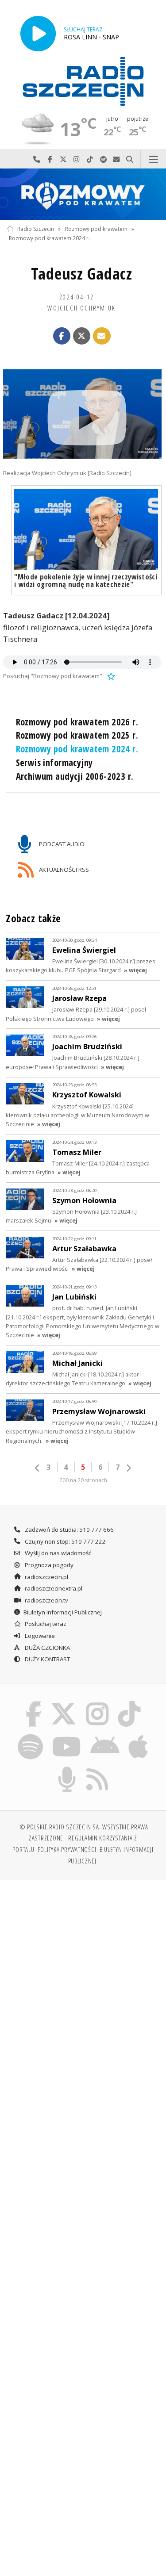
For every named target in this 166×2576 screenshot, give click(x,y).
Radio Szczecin (36, 229)
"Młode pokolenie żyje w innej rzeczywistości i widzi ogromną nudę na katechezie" (86, 580)
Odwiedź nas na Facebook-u (50, 159)
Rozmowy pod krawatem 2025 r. (77, 735)
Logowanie (39, 1636)
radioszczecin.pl (46, 1577)
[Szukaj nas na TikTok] (129, 1703)
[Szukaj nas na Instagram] (98, 1703)
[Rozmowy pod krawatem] (83, 194)
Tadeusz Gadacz (82, 274)
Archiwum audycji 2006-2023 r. (75, 776)
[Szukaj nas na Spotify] (30, 1736)
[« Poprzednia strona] (38, 1468)
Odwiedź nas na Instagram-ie (77, 159)
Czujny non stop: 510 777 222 (65, 1541)
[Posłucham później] (110, 676)
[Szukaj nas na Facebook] (33, 1703)
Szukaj (130, 159)
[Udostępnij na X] (82, 336)
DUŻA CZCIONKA (47, 1648)
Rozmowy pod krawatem (96, 229)
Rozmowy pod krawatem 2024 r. (49, 238)
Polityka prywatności (67, 1849)
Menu (153, 159)
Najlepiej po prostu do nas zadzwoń (37, 159)
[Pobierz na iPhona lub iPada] (139, 1736)
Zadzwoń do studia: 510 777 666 (69, 1529)
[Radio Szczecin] (83, 81)
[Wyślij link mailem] (102, 336)
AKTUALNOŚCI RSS (63, 869)
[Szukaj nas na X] (64, 1703)
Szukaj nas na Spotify (103, 159)
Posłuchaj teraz (45, 1624)
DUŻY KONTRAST (47, 1659)
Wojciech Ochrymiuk (81, 308)
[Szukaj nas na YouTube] (67, 1736)
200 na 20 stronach (83, 1480)
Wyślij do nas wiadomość (116, 159)
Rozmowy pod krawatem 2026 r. (77, 722)
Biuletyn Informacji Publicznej (63, 1612)
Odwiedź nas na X (63, 159)
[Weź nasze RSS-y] (98, 1768)
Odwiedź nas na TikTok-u (90, 159)
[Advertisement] (83, 1975)
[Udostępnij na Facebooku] (62, 336)
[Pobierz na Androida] (105, 1736)
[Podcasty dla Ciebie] (67, 1768)
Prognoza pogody (48, 1565)
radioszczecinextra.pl (53, 1588)
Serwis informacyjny (54, 763)
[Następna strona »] (128, 1468)
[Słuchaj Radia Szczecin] (38, 33)
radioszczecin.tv (46, 1600)
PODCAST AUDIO (61, 844)
